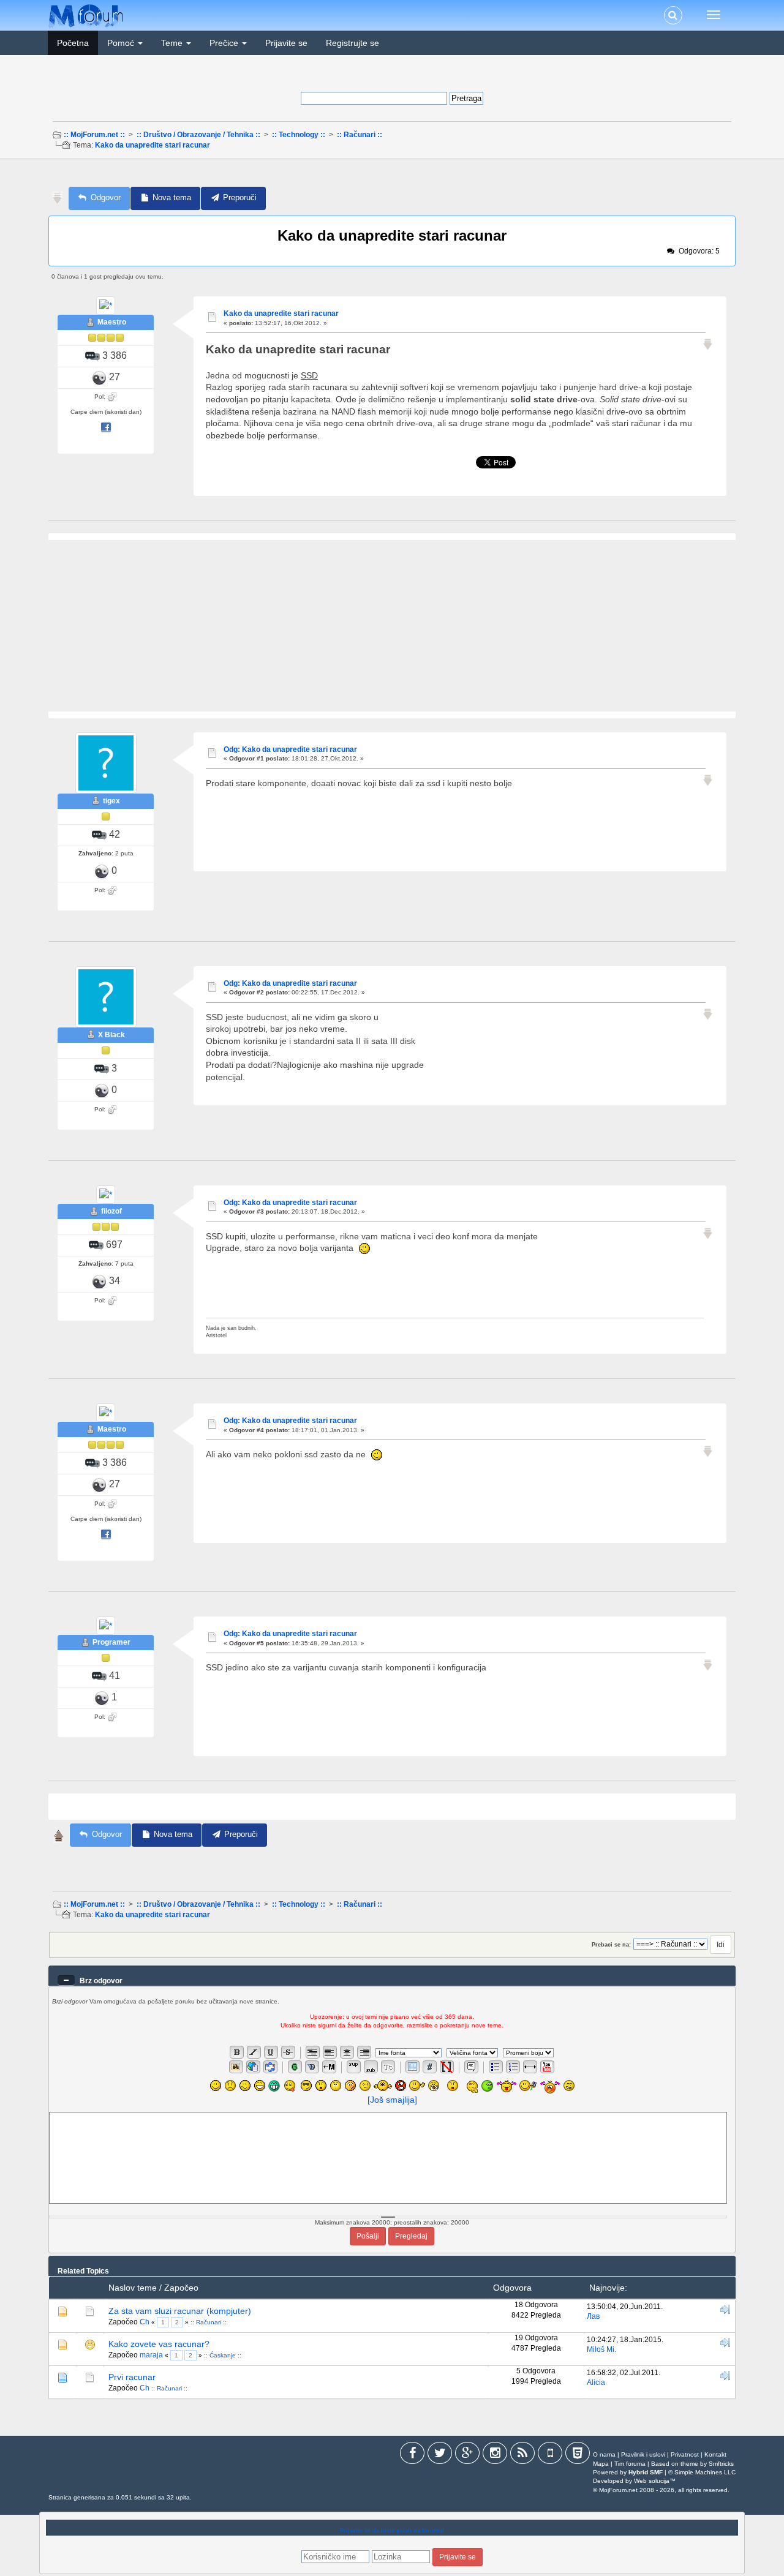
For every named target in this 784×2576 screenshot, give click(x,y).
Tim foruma (630, 2464)
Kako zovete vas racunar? (159, 2344)
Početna (73, 43)
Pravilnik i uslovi (643, 2454)
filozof (111, 1211)
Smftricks (721, 2464)
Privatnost (685, 2454)
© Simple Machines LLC (702, 2472)
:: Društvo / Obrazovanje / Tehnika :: (198, 135)
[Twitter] (440, 2455)
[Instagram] (495, 2455)
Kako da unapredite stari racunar (153, 145)
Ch (145, 2322)
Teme (173, 43)
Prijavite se (286, 43)
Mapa (601, 2464)
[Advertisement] (391, 177)
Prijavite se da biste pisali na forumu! (392, 2531)
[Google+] (467, 2455)
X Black (111, 1035)
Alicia (596, 2383)
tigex (111, 801)
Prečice (225, 43)
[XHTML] (578, 2455)
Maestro (112, 322)
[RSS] (522, 2455)
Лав (593, 2316)
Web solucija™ (655, 2481)
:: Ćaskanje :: (223, 2355)
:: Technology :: (299, 135)
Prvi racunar (132, 2377)
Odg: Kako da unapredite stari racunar (290, 749)
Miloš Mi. (601, 2349)
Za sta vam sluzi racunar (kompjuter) (180, 2311)
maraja (151, 2355)
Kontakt (715, 2454)
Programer (111, 1642)
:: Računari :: (360, 135)
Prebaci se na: (611, 1945)
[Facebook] (412, 2455)
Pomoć (122, 43)
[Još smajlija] (392, 2100)
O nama (604, 2454)
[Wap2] (550, 2455)
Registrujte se (352, 43)
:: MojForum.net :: (94, 135)
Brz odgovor (101, 1981)
